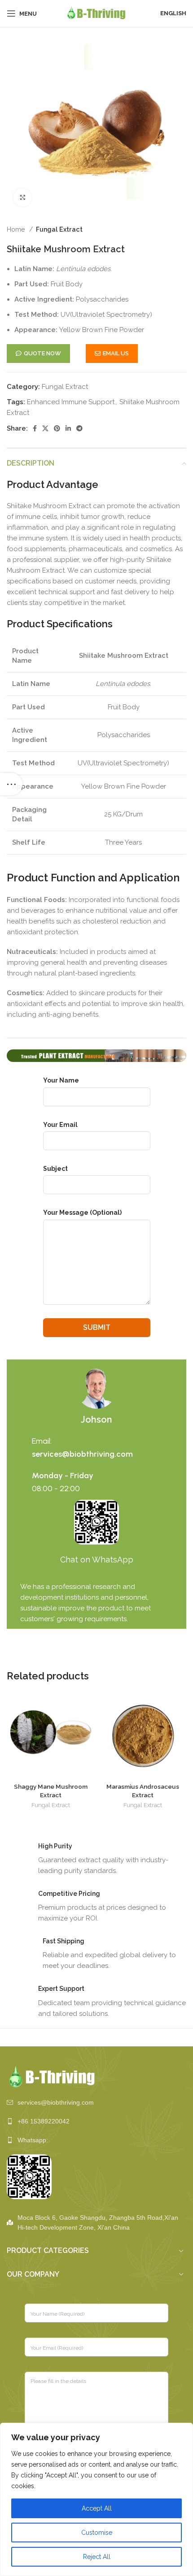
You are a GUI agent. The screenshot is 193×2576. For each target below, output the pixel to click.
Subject (55, 1169)
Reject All (97, 2557)
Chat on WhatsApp (97, 1560)
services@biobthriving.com (82, 1454)
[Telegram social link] (79, 428)
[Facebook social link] (35, 428)
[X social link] (45, 428)
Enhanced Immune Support (71, 402)
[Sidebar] (11, 784)
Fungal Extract (59, 229)
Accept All (97, 2508)
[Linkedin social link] (68, 428)
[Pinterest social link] (57, 428)
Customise (97, 2533)
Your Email (60, 1125)
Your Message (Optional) (82, 1212)
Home (17, 229)
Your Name (61, 1080)
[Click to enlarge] (22, 198)
